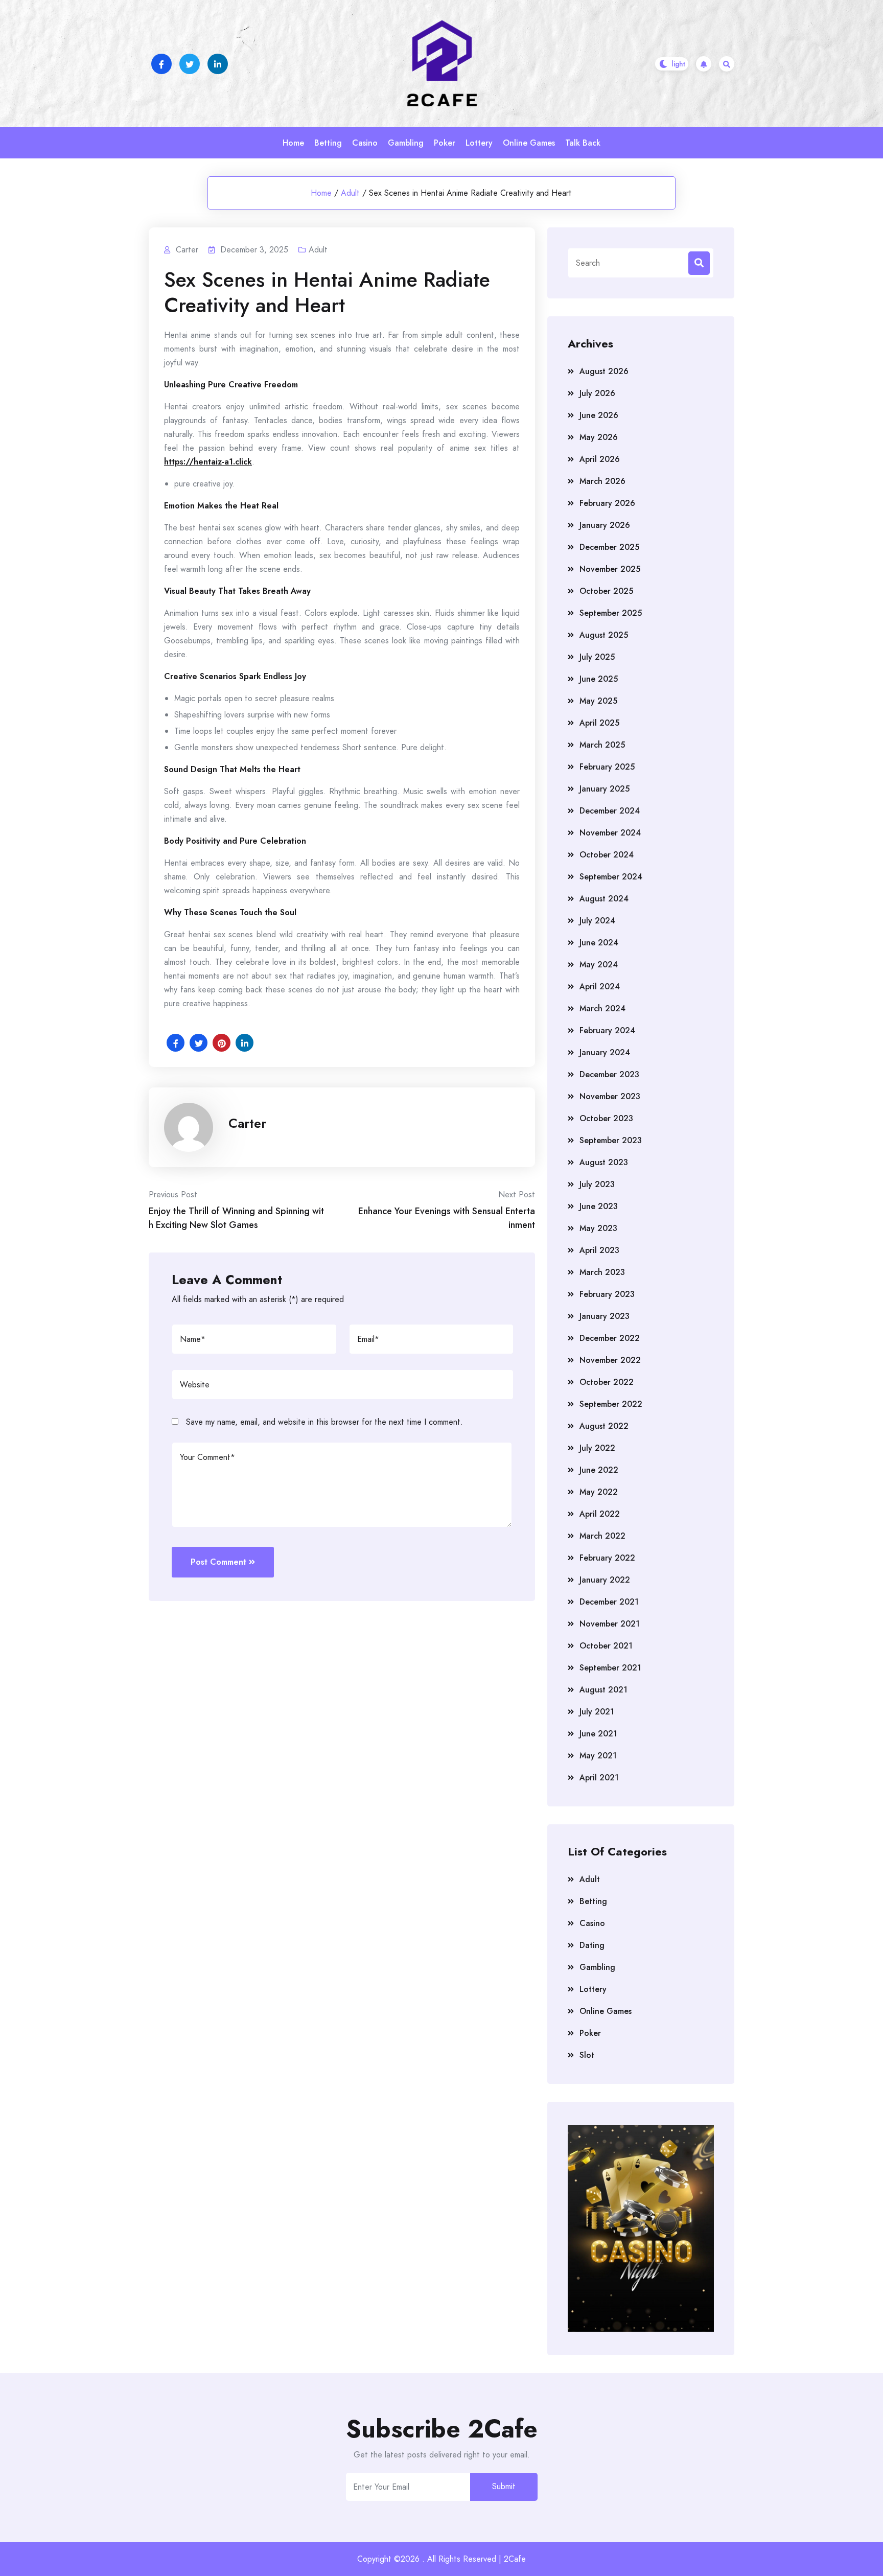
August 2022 (604, 1426)
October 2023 (606, 1118)
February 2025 (607, 767)
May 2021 (598, 1756)
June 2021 (598, 1734)
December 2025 (609, 547)
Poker (445, 143)
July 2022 (597, 1448)
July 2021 (597, 1712)
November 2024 (610, 833)
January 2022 (605, 1580)
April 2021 (599, 1778)
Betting (328, 143)
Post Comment (218, 1562)
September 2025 (611, 613)
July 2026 (597, 393)
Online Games (529, 143)
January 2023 (605, 1316)
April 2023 (599, 1250)
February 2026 (607, 503)
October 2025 (606, 591)
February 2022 (607, 1558)
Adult (350, 193)
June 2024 (599, 943)
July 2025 (597, 657)
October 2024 (607, 855)
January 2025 (605, 789)
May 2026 (599, 437)
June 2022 (599, 1470)
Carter (247, 1123)
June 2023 (599, 1206)
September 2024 (611, 877)
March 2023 (602, 1272)
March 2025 (602, 745)
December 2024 (610, 811)
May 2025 (598, 701)
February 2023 (607, 1294)
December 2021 (609, 1602)
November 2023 (610, 1096)
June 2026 (599, 415)
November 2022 (610, 1360)
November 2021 (610, 1624)
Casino (365, 143)
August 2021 (603, 1690)
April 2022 (600, 1514)
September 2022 (611, 1404)
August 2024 (604, 899)
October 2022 (607, 1382)
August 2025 (604, 635)
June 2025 (599, 679)
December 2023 (609, 1074)
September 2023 (611, 1140)
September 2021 (610, 1668)
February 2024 (607, 1030)
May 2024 (599, 965)
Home (293, 143)
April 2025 (599, 723)
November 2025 (610, 569)
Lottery (479, 143)
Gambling (406, 143)
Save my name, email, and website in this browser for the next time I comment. (324, 1422)
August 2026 (604, 371)
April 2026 (600, 459)
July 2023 (597, 1184)
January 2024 (605, 1052)
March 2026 (602, 481)
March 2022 (602, 1536)
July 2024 (597, 921)
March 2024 (602, 1008)
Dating (592, 1945)
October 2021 (606, 1646)
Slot (587, 2055)
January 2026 (605, 525)
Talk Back (583, 143)
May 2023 (598, 1228)
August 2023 (604, 1162)
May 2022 (599, 1492)
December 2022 (610, 1338)
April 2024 (600, 987)
